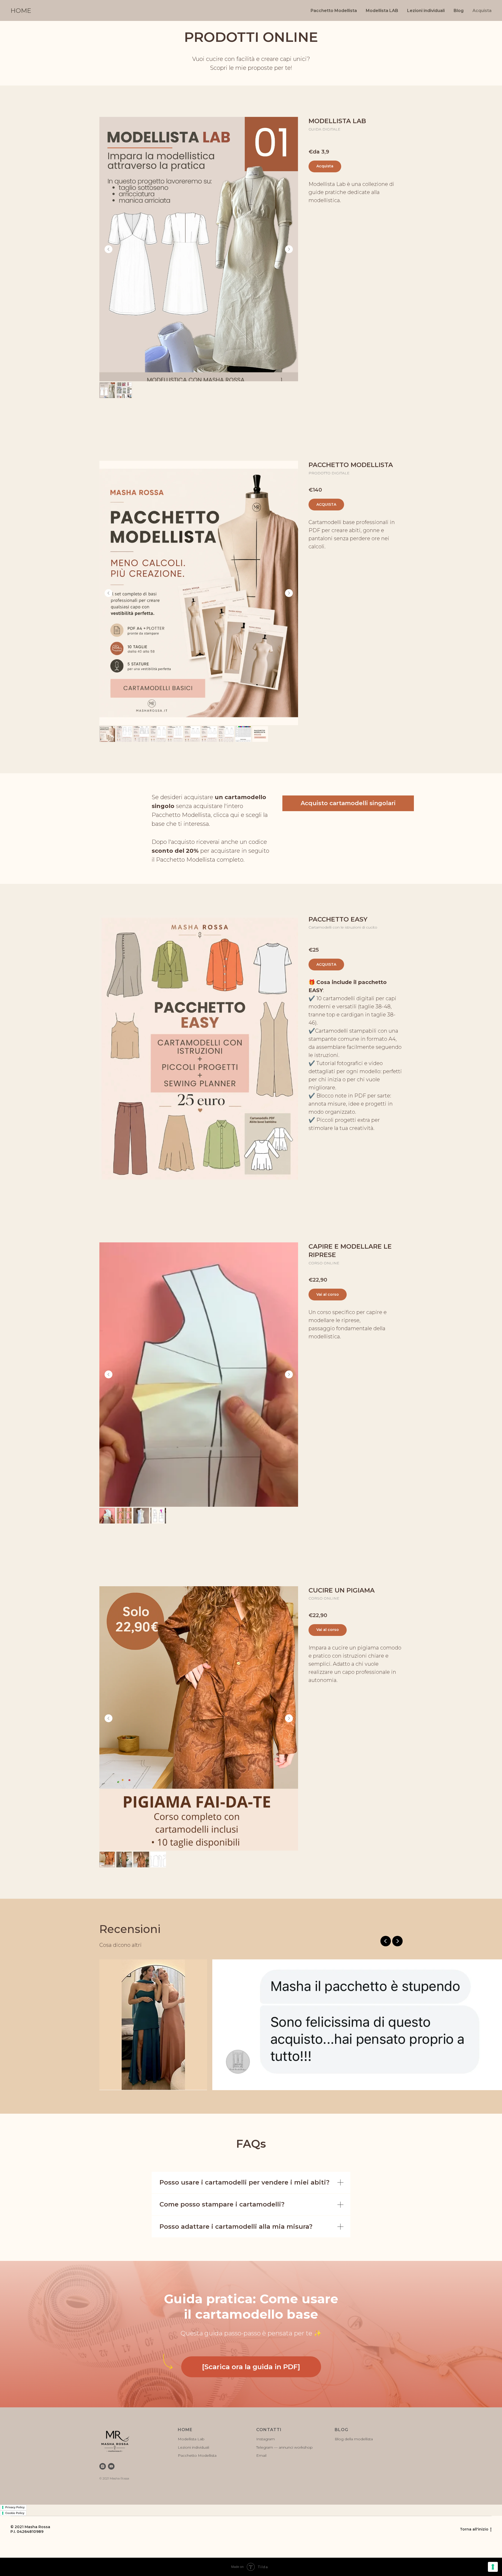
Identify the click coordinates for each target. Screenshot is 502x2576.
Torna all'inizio (474, 2529)
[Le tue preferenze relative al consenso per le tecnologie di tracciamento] (493, 2567)
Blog (459, 11)
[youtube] (111, 2466)
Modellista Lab (191, 2439)
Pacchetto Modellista (334, 11)
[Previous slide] (109, 249)
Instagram (266, 2439)
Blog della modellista (354, 2439)
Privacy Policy (15, 2507)
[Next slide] (289, 249)
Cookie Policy (15, 2513)
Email (261, 2455)
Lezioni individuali (426, 11)
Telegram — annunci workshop (284, 2447)
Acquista (482, 11)
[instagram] (103, 2466)
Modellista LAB (382, 11)
